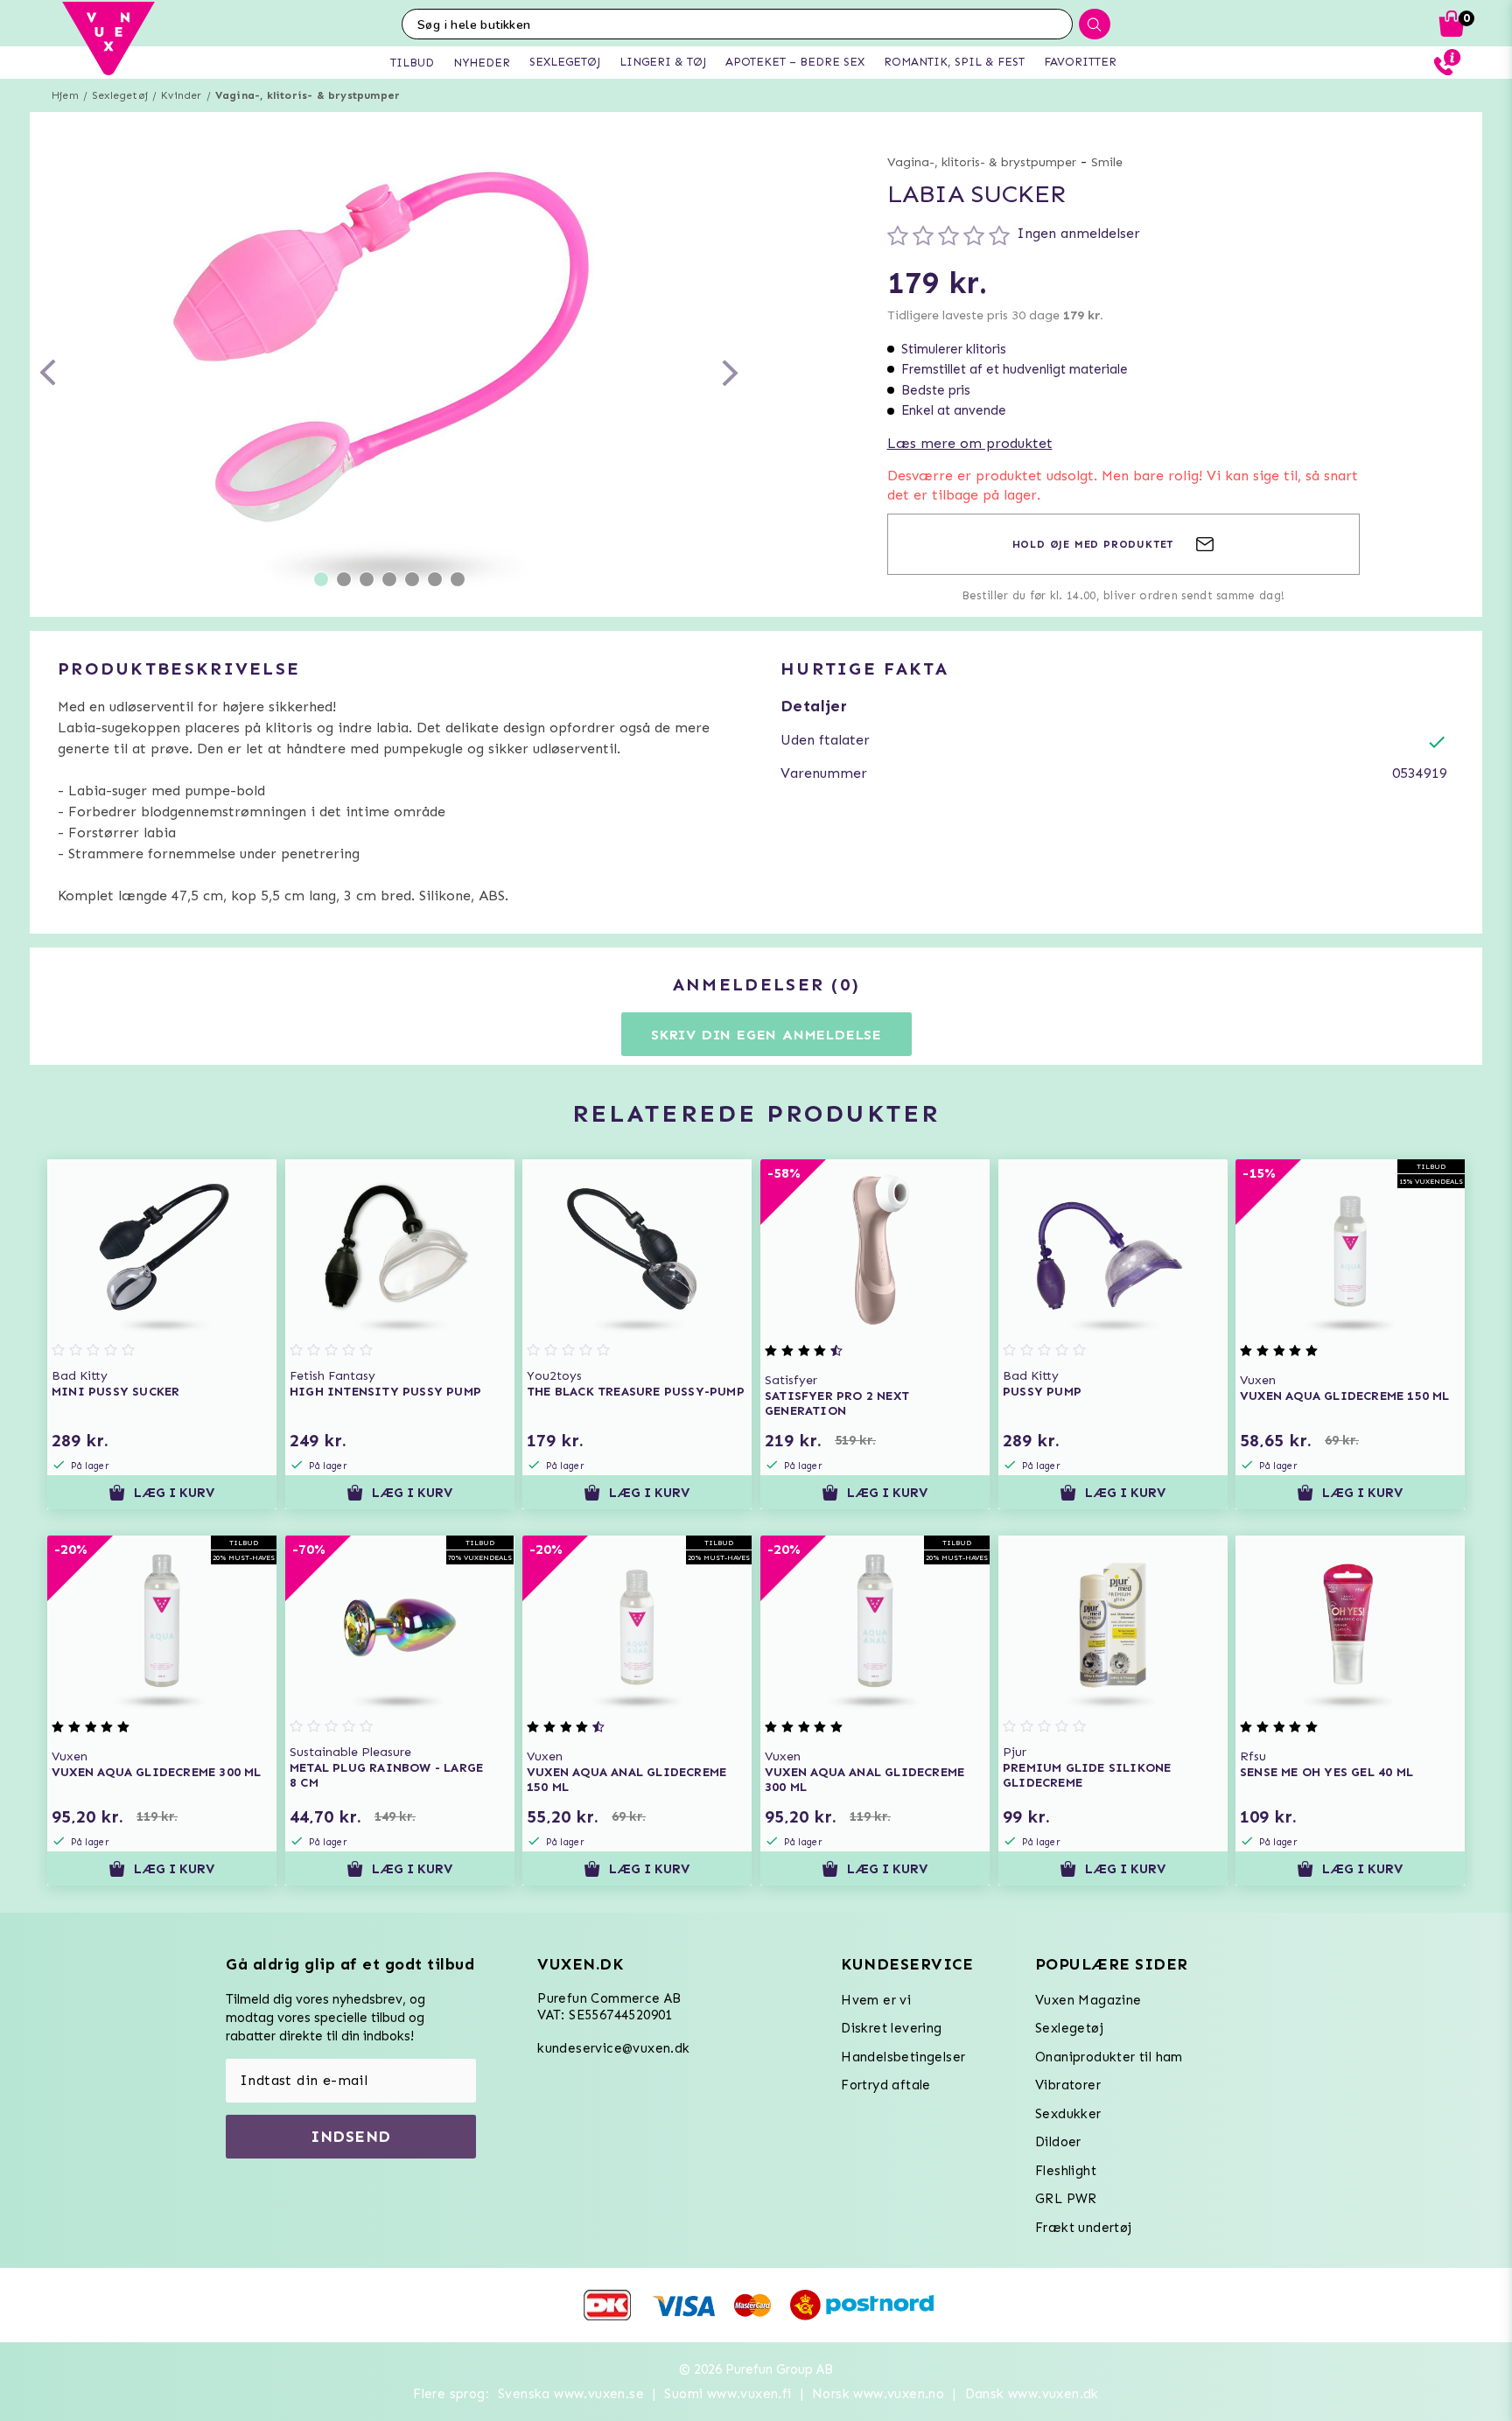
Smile (1107, 162)
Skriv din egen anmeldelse (766, 1035)
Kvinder (181, 95)
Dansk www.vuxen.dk (1032, 2394)
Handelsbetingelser (903, 2057)
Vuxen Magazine (1088, 2000)
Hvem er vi (876, 2000)
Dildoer (1058, 2142)
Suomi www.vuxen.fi (728, 2394)
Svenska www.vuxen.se (571, 2394)
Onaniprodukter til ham (1109, 2057)
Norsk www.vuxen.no (878, 2394)
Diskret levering (891, 2028)
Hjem (65, 95)
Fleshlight (1066, 2171)
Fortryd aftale (886, 2085)
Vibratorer (1068, 2085)
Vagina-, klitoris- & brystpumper (308, 95)
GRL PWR (1066, 2199)
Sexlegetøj (120, 95)
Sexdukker (1068, 2114)
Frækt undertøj (1084, 2228)
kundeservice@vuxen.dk (613, 2048)
